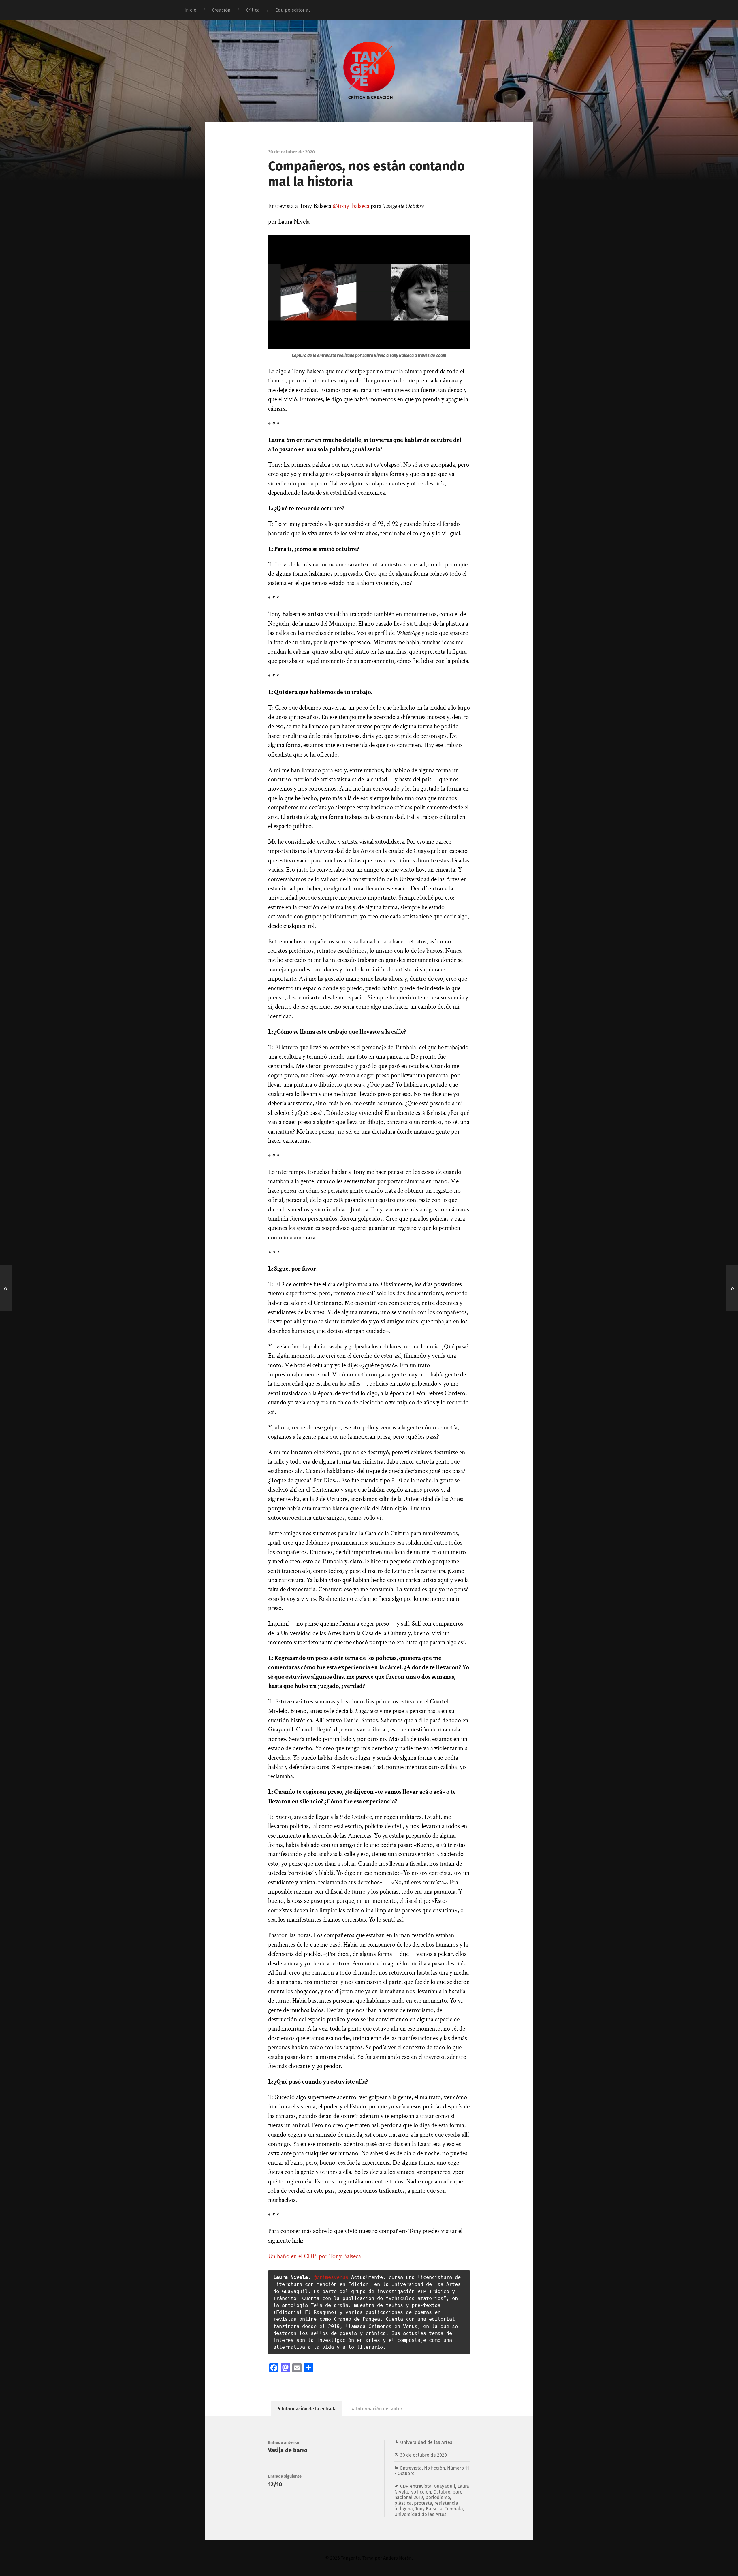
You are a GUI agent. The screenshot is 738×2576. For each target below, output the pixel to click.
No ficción (434, 2468)
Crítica (253, 10)
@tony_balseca (351, 206)
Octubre (442, 2492)
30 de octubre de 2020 (423, 2455)
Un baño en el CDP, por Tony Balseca (315, 2256)
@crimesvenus (331, 2277)
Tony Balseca (429, 2509)
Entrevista (411, 2468)
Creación (221, 10)
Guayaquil (445, 2486)
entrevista (421, 2486)
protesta (423, 2503)
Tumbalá (454, 2509)
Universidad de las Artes (426, 2442)
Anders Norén (397, 2558)
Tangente (351, 2558)
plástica (403, 2503)
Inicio (190, 10)
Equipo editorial (293, 10)
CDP (404, 2486)
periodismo (438, 2497)
